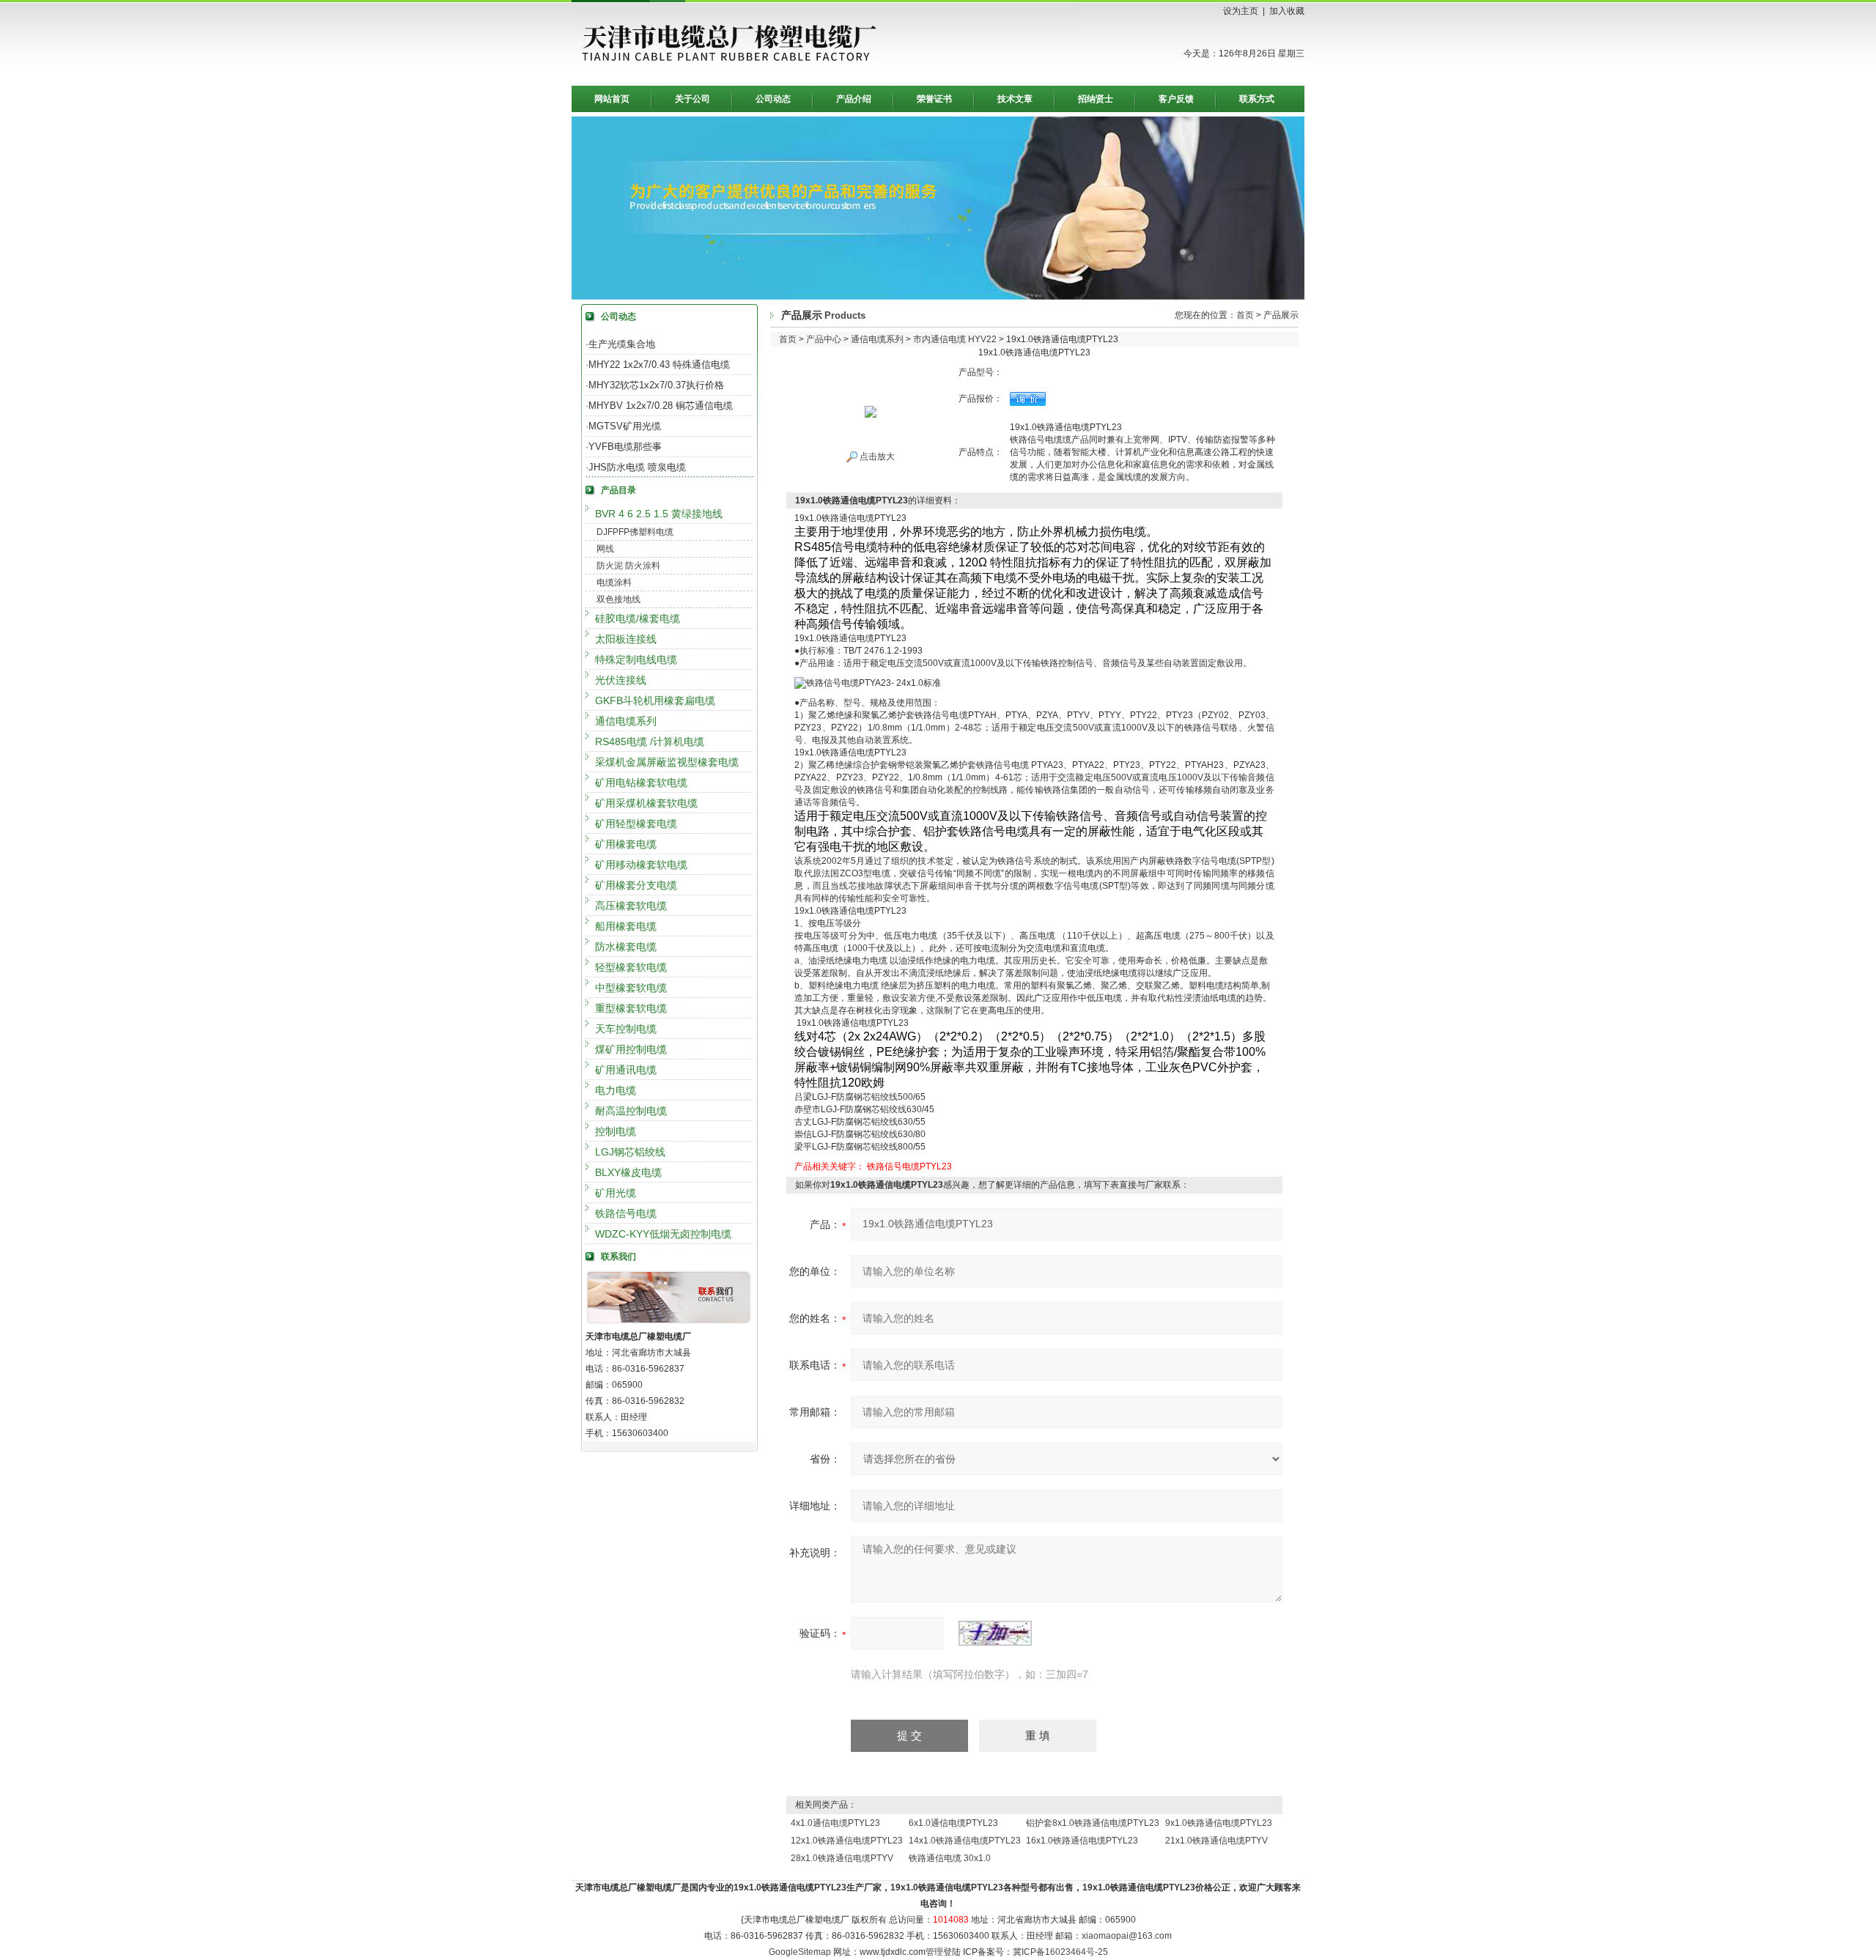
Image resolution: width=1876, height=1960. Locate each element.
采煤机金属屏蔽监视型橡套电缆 (667, 762)
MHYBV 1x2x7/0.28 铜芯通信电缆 (661, 406)
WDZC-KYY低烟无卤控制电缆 (663, 1234)
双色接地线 (618, 599)
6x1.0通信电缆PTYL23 (953, 1823)
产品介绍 (854, 99)
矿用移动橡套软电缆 (641, 865)
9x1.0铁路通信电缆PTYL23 (1219, 1823)
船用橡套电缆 (626, 926)
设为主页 (1241, 11)
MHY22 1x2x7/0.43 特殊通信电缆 (659, 365)
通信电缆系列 (626, 721)
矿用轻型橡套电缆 (636, 824)
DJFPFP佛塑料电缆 (635, 532)
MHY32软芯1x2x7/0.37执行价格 (656, 385)
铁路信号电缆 (626, 1213)
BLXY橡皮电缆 (628, 1172)
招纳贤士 (1096, 99)
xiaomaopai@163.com (1127, 1936)
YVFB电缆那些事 (625, 447)
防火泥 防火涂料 (628, 566)
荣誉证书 (934, 99)
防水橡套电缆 (626, 947)
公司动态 (773, 99)
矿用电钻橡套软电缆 (641, 783)
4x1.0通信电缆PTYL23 (835, 1823)
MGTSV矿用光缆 (625, 426)
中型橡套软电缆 (631, 988)
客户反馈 (1176, 99)
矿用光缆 (616, 1193)
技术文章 (1015, 99)
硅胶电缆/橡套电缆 (638, 618)
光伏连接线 (621, 680)
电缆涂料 (614, 583)
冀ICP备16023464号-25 (1060, 1952)
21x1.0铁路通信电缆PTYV (1216, 1841)
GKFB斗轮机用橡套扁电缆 (655, 700)
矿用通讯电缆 (626, 1070)
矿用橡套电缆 (626, 844)
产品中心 (824, 339)
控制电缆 (616, 1131)
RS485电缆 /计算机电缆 (650, 742)
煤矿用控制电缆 (631, 1049)
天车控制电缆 (626, 1029)
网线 (605, 549)
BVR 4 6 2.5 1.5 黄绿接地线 (659, 514)
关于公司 (693, 99)
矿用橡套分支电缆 (636, 885)
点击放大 (876, 456)
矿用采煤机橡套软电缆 (646, 803)
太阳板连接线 (626, 639)
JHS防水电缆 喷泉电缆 (637, 467)
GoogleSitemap (800, 1952)
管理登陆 (943, 1952)
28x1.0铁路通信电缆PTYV (842, 1858)
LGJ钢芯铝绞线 (630, 1152)
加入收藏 (1287, 11)
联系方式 (1257, 99)
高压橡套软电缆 (631, 906)
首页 (1245, 315)
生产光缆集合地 (622, 344)
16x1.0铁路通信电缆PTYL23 (1082, 1841)
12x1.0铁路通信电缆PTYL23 (847, 1841)
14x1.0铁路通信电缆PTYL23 (965, 1841)
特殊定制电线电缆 (636, 659)
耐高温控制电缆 (631, 1111)
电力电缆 (616, 1090)
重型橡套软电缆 (631, 1008)
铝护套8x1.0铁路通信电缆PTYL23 (1093, 1823)
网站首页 (612, 99)
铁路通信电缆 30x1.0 (950, 1858)
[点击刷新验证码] (995, 1633)
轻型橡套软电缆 (631, 967)
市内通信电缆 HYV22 (955, 339)
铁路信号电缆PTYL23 (909, 1166)
